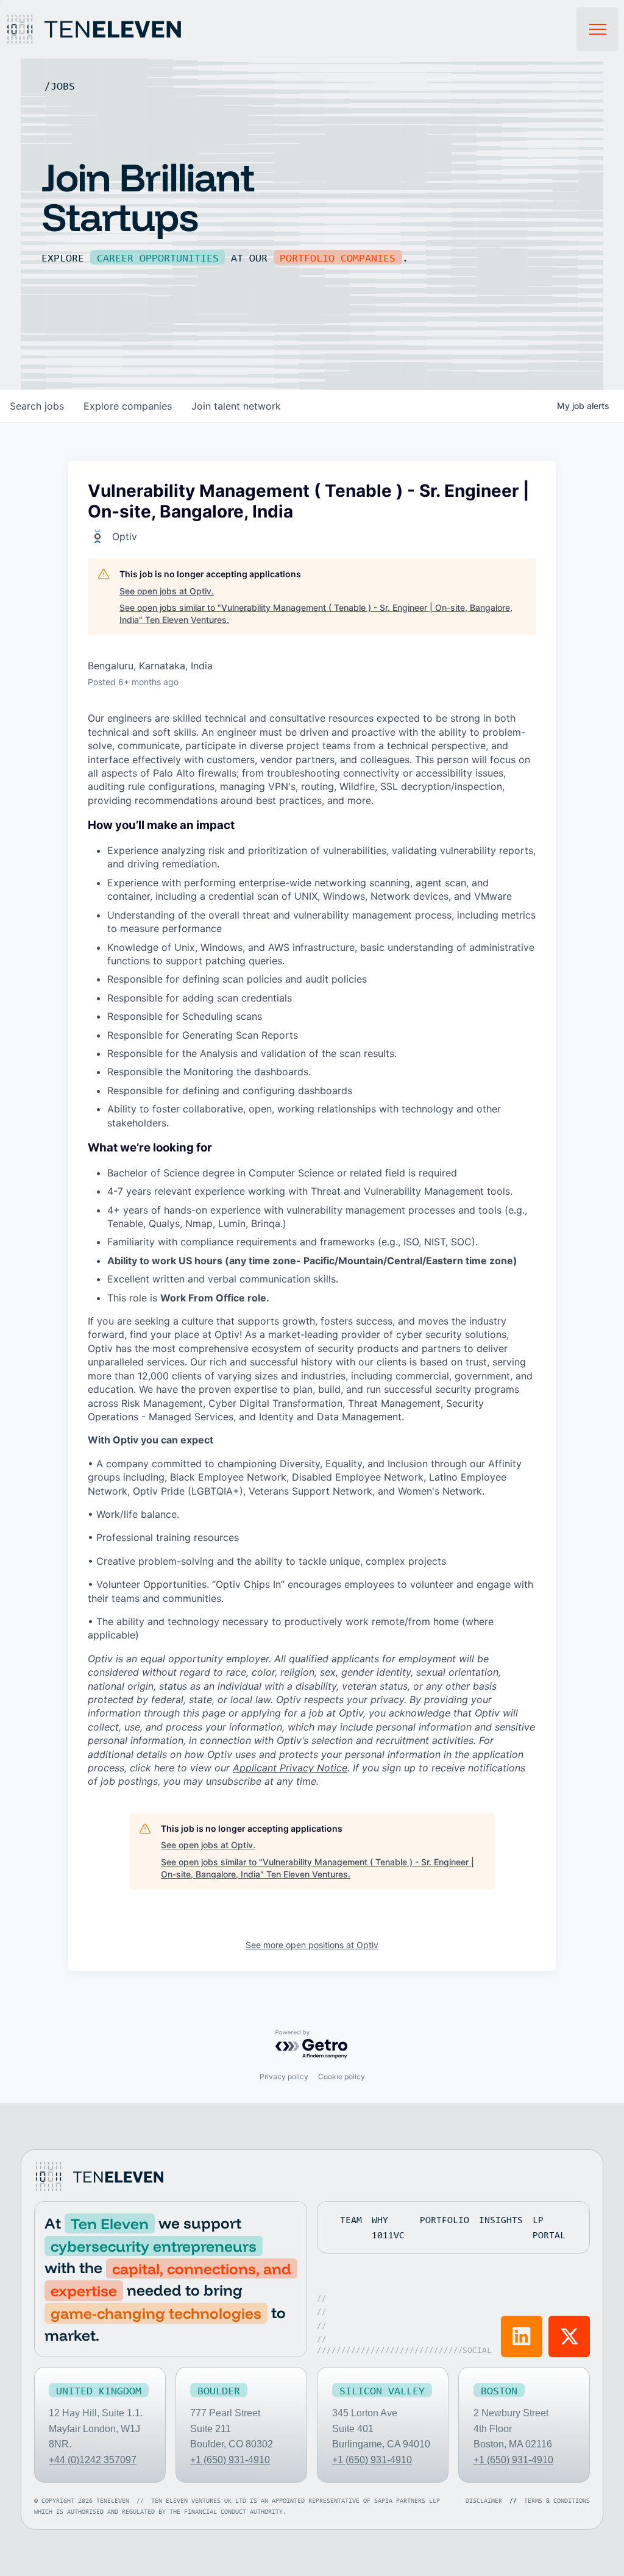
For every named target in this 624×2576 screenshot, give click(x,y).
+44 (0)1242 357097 (93, 2460)
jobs (37, 406)
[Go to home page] (99, 2177)
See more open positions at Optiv (312, 1945)
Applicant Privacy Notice (290, 1768)
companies (128, 406)
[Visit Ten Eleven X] (569, 2336)
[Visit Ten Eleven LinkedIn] (522, 2336)
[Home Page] (108, 29)
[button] (598, 29)
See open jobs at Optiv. (167, 591)
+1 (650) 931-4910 (230, 2460)
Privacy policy (284, 2076)
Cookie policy (342, 2076)
